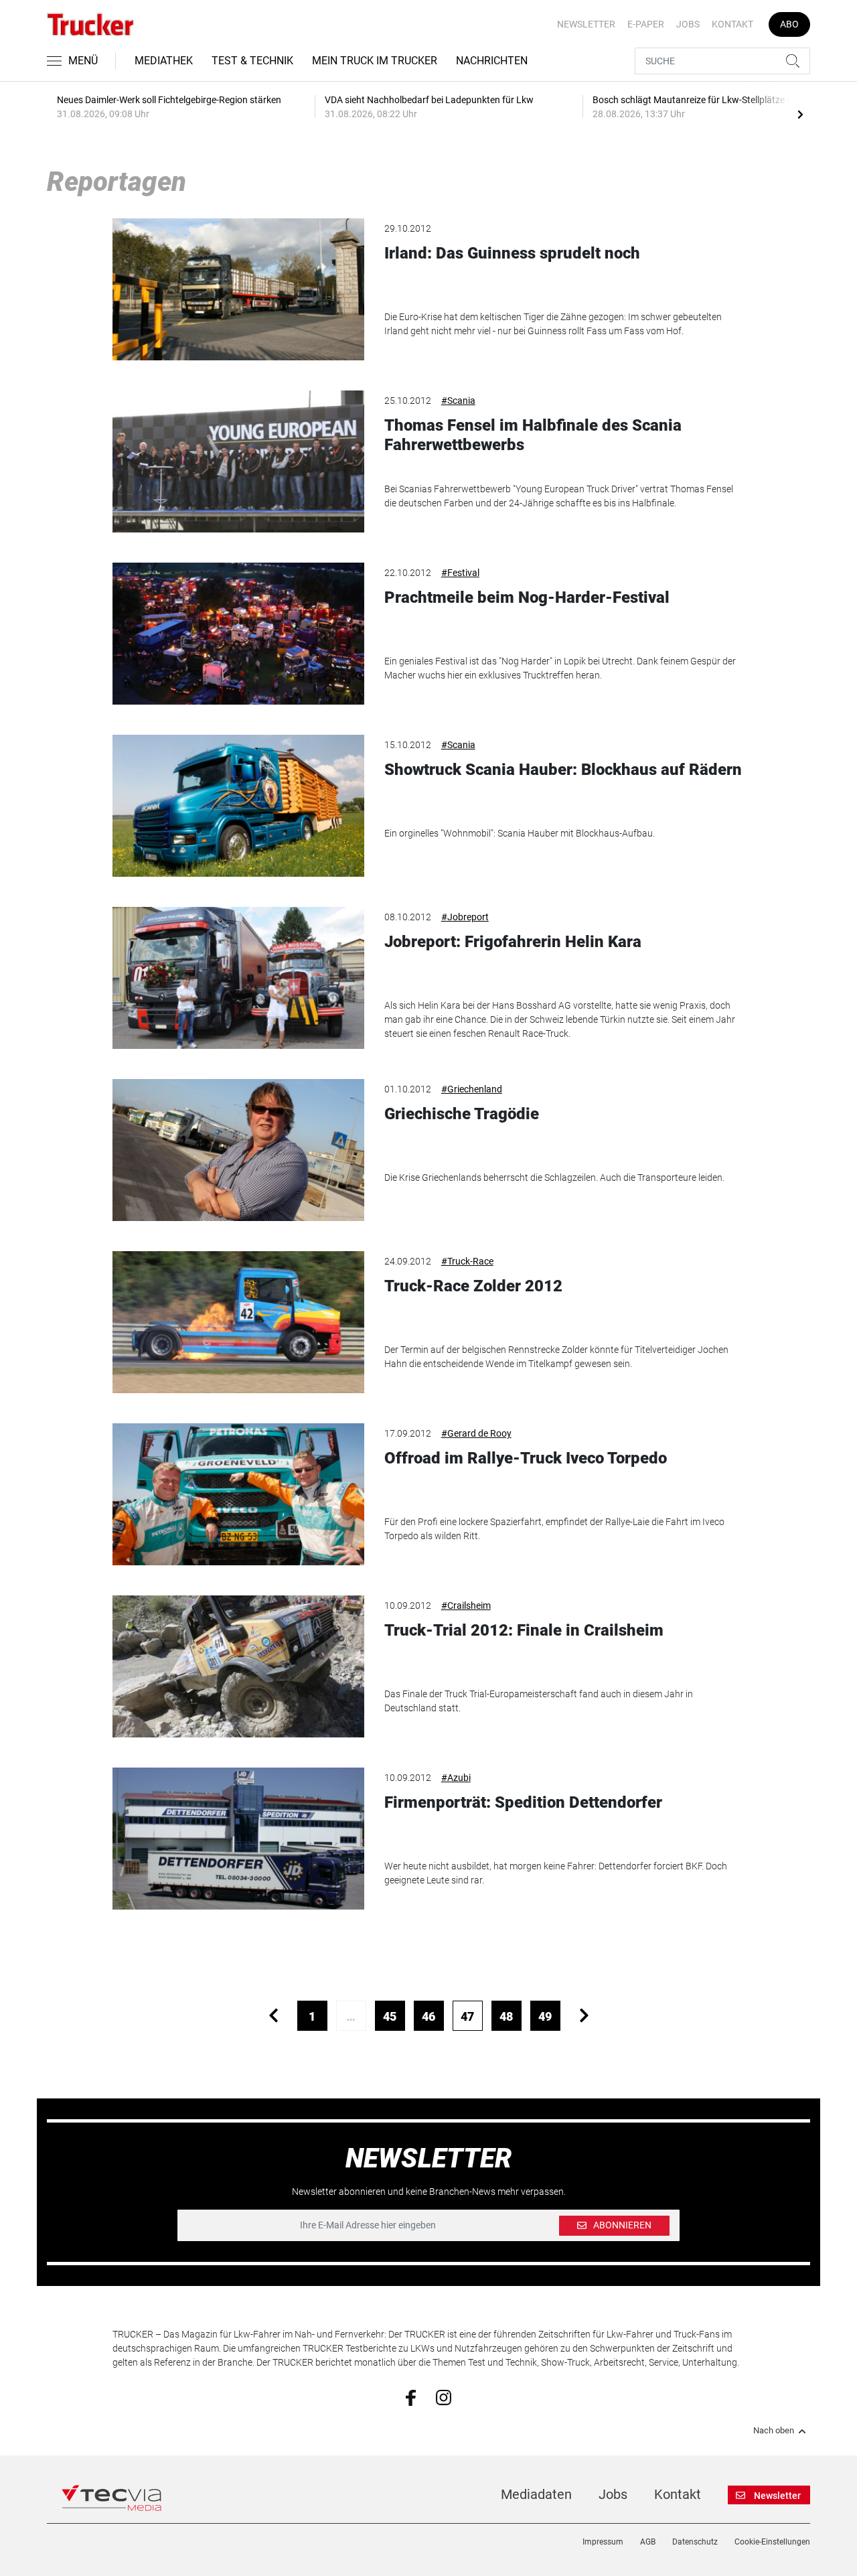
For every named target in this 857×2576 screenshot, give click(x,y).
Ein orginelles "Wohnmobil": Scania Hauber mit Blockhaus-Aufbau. (520, 833)
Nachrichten (492, 61)
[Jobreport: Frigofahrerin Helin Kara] (238, 978)
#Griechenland (472, 1089)
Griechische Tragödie (462, 1114)
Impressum (603, 2542)
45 (390, 2016)
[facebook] (411, 2397)
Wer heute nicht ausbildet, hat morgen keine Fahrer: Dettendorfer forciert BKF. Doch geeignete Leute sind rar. (556, 1873)
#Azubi (456, 1778)
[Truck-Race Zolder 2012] (238, 1322)
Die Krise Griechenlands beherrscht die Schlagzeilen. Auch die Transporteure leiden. (554, 1177)
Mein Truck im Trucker (375, 61)
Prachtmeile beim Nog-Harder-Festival (527, 597)
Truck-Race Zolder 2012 (473, 1286)
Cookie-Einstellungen (772, 2542)
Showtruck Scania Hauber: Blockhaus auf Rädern (563, 770)
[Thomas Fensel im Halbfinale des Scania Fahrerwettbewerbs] (238, 461)
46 (428, 2016)
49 (545, 2016)
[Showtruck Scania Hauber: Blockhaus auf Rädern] (238, 806)
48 (506, 2016)
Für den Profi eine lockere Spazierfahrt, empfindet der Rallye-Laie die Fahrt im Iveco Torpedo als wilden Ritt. (554, 1529)
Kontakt (732, 24)
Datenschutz (695, 2542)
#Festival (460, 573)
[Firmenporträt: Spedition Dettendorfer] (238, 1839)
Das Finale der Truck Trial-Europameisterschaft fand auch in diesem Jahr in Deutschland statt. (539, 1701)
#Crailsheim (466, 1605)
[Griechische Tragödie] (238, 1150)
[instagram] (444, 2396)
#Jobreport (465, 917)
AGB (648, 2542)
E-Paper (646, 24)
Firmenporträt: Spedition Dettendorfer (523, 1802)
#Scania (458, 401)
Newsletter (586, 24)
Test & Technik (252, 61)
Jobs (688, 24)
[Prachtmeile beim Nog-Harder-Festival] (238, 634)
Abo (789, 24)
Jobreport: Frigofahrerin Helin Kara (513, 942)
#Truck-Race (467, 1261)
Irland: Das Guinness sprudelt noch (512, 253)
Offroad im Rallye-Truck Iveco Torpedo (526, 1458)
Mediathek (164, 61)
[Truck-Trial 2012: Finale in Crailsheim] (238, 1666)
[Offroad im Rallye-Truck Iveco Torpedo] (238, 1494)
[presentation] (800, 114)
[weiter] (584, 2016)
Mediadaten (536, 2494)
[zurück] (274, 2016)
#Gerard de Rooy (476, 1433)
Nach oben (774, 2431)
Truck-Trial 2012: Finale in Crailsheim (524, 1630)
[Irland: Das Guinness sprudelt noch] (238, 289)
